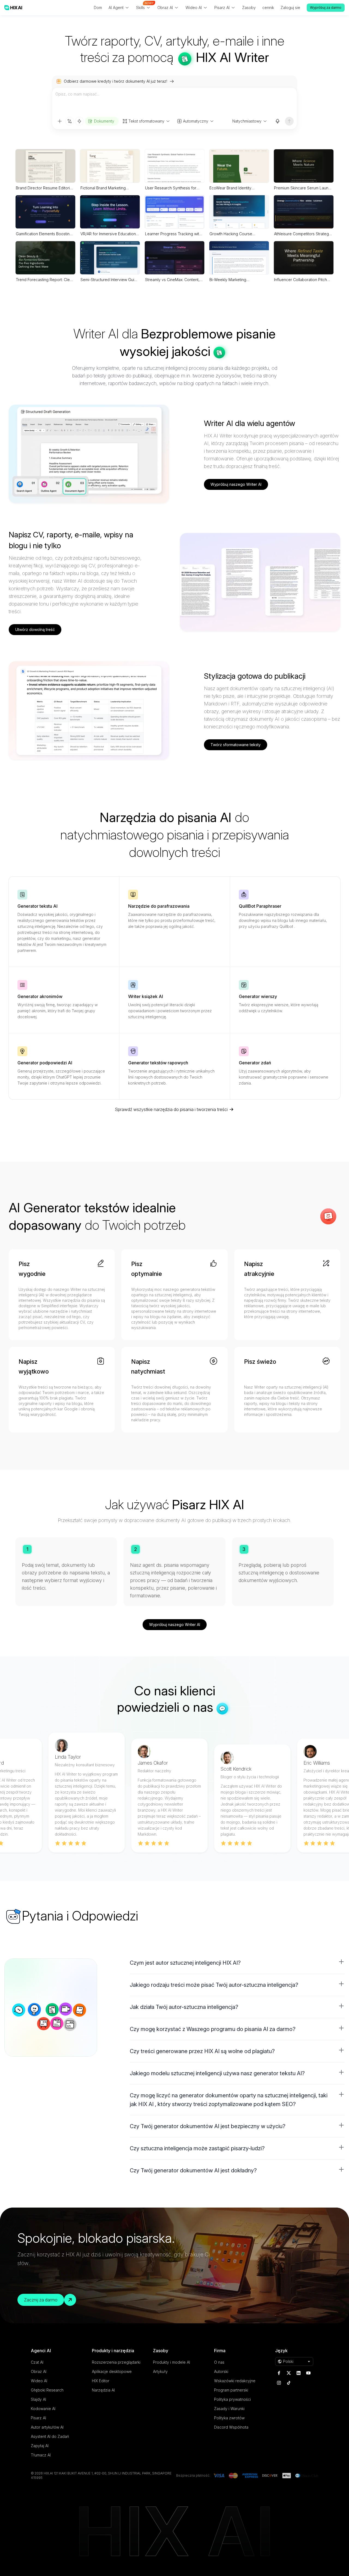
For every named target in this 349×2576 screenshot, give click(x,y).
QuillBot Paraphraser (260, 906)
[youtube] (308, 2373)
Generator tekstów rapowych (158, 1063)
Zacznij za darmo (41, 2300)
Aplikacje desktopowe (112, 2371)
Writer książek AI (146, 996)
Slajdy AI (38, 2399)
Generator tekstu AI (37, 906)
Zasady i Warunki (229, 2409)
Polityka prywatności (232, 2399)
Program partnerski (231, 2390)
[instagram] (279, 2383)
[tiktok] (289, 2383)
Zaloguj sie (290, 8)
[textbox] (174, 102)
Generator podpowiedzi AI (45, 1063)
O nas (219, 2362)
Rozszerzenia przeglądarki (116, 2362)
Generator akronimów (40, 996)
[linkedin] (299, 2373)
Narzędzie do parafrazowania (159, 906)
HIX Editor (101, 2381)
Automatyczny (196, 121)
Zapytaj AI (40, 2446)
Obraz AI (39, 2371)
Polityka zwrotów (229, 2418)
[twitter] (289, 2373)
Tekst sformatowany (146, 121)
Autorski (221, 2371)
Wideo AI (39, 2381)
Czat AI (37, 2362)
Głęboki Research (47, 2390)
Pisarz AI (38, 2418)
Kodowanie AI (43, 2409)
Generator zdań (255, 1063)
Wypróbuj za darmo (326, 8)
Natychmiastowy (247, 121)
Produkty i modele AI (172, 2362)
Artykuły (160, 2371)
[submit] (289, 121)
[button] (237, 1963)
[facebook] (279, 2373)
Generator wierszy (258, 996)
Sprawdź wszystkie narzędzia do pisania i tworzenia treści (171, 1109)
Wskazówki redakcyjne (235, 2381)
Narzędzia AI (103, 2390)
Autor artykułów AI (47, 2427)
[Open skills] (79, 121)
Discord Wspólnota (231, 2427)
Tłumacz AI (41, 2455)
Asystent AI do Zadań (50, 2436)
